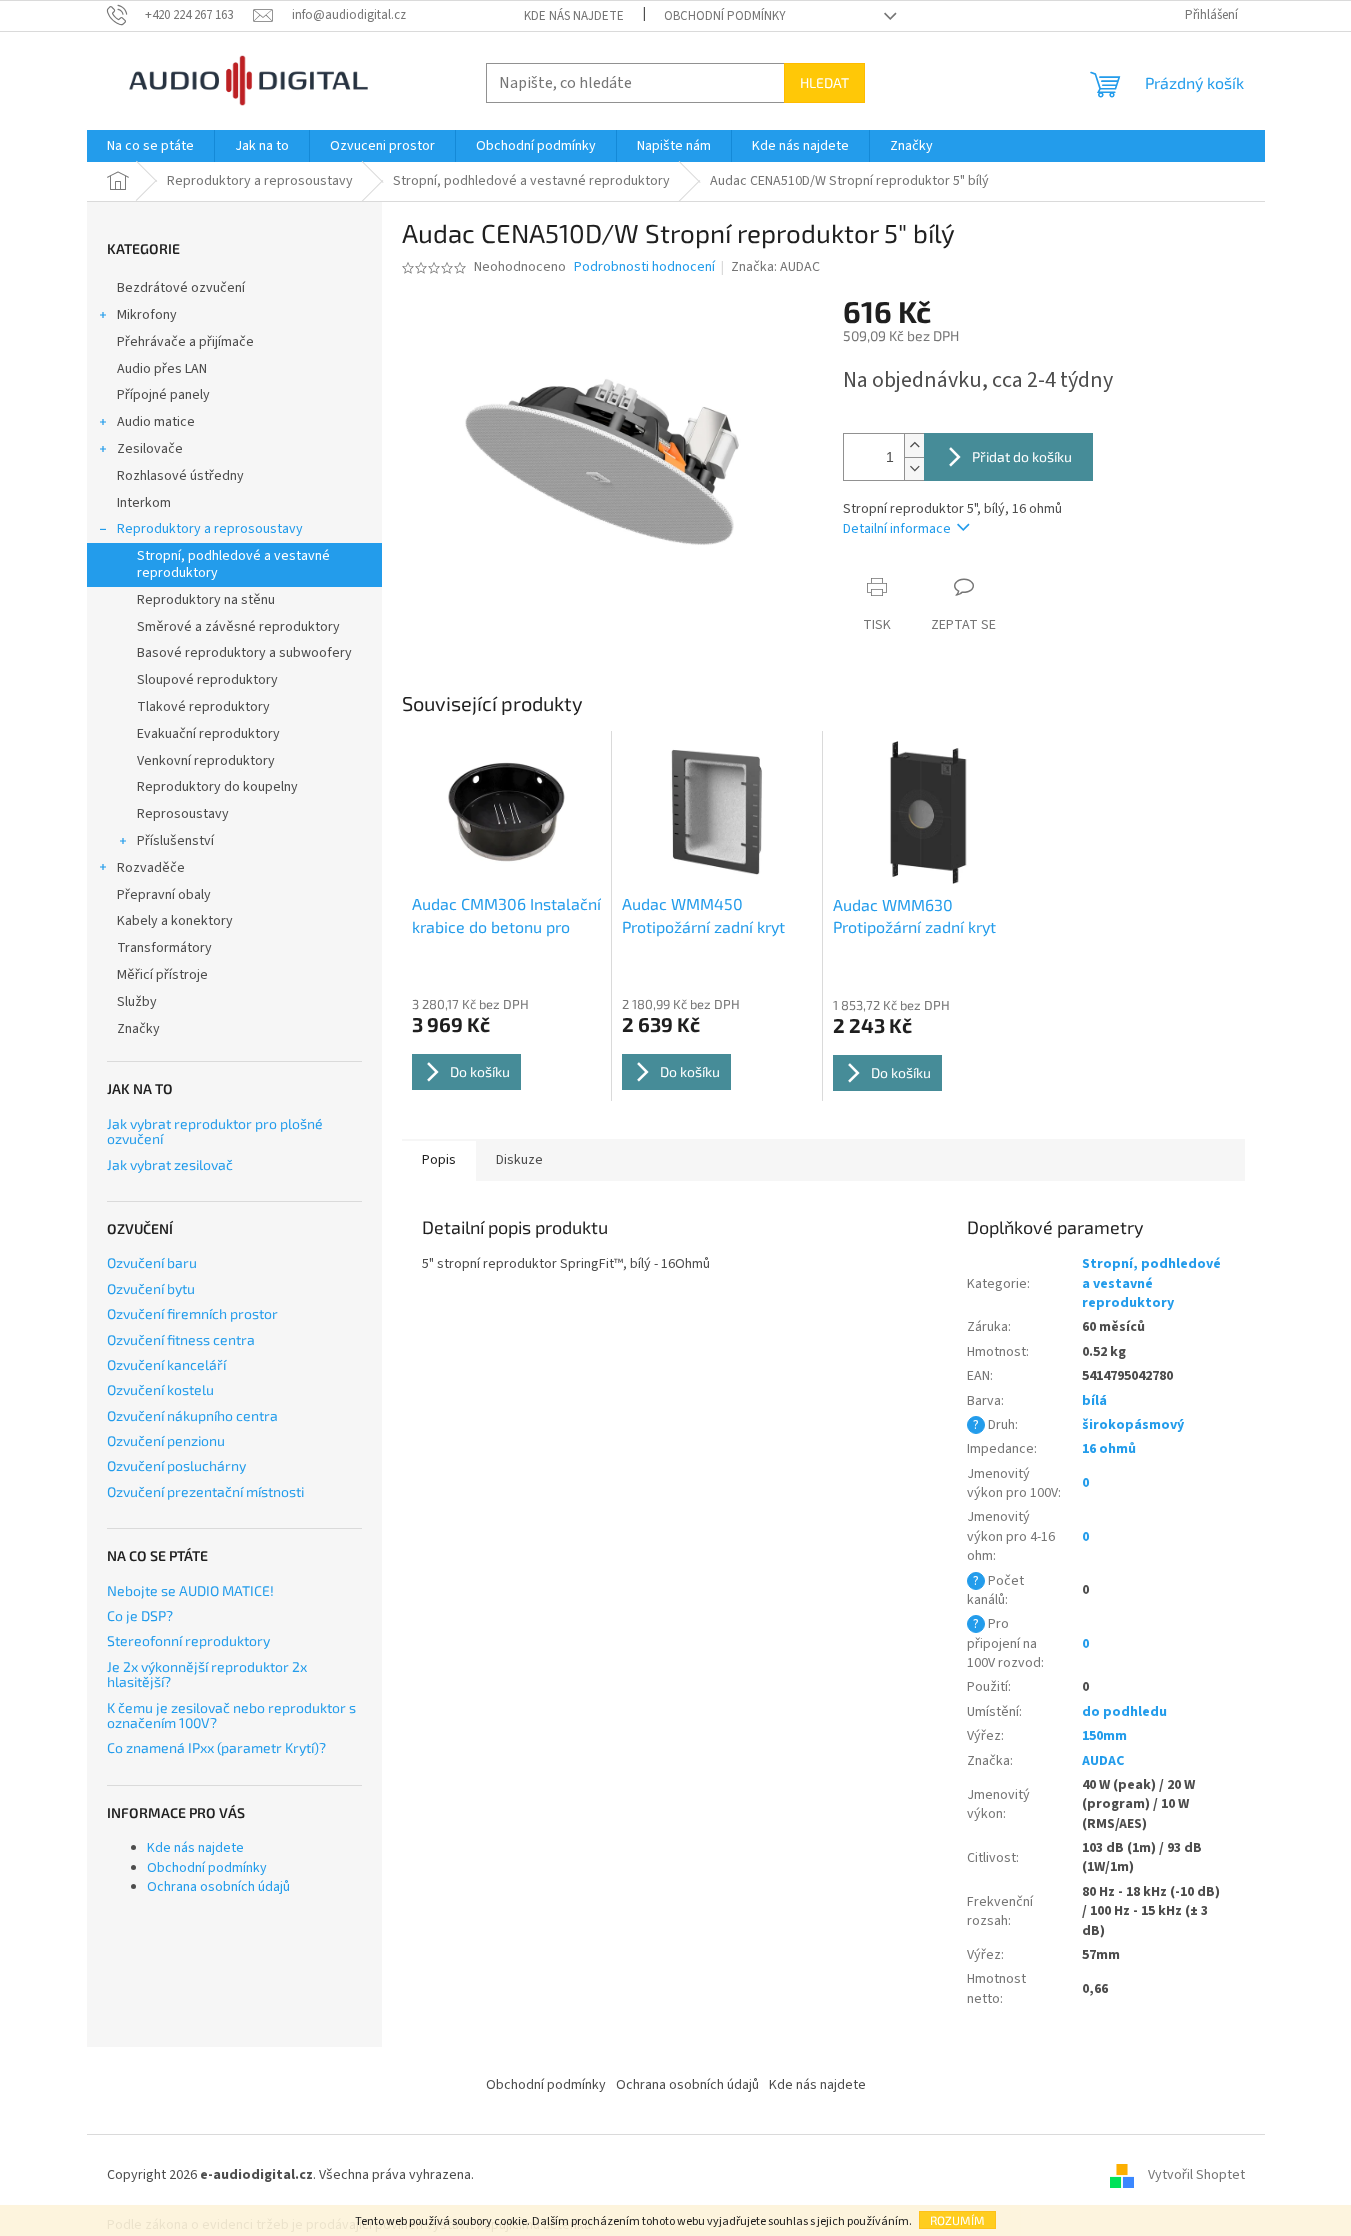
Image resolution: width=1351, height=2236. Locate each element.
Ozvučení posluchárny (176, 1465)
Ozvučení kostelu (160, 1389)
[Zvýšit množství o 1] (914, 445)
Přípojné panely (163, 395)
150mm (1104, 1736)
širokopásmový (1133, 1425)
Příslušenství (175, 841)
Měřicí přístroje (162, 975)
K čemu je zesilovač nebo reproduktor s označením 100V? (231, 1715)
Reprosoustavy (183, 814)
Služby (137, 1002)
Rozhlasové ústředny (180, 476)
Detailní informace (897, 529)
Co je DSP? (140, 1615)
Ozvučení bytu (151, 1288)
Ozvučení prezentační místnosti (205, 1491)
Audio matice (156, 422)
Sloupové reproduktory (207, 680)
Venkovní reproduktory (206, 761)
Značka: (775, 267)
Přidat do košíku (1022, 456)
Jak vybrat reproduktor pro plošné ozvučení (215, 1131)
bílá (1094, 1401)
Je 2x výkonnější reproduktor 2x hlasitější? (207, 1674)
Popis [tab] (439, 1160)
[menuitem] (150, 146)
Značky (138, 1029)
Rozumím (957, 2220)
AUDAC (1103, 1761)
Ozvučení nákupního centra (192, 1415)
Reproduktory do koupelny (217, 787)
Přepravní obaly (164, 895)
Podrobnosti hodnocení (644, 267)
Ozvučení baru (152, 1262)
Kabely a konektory (175, 921)
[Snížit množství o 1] (914, 468)
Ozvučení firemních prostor (192, 1313)
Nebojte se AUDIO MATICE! (190, 1590)
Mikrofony (147, 315)
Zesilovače (150, 449)
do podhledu (1124, 1712)
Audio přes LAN (162, 369)
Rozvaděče (151, 868)
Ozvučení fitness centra (181, 1339)
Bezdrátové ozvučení (181, 288)
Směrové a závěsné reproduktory (238, 627)
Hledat (824, 82)
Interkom (144, 503)
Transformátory (164, 948)
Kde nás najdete (574, 16)
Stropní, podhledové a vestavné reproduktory (233, 564)
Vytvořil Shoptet (1196, 2175)
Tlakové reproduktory (203, 707)
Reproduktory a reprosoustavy (210, 529)
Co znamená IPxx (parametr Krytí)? (216, 1747)
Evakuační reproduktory (208, 734)
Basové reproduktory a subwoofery (244, 653)
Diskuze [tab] (519, 1160)
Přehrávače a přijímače (185, 342)
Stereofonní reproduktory (188, 1640)
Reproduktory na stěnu (206, 600)
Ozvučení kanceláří (166, 1364)
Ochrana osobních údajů (218, 1887)
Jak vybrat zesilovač (170, 1164)
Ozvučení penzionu (166, 1440)
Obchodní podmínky (725, 16)
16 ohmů (1109, 1449)
